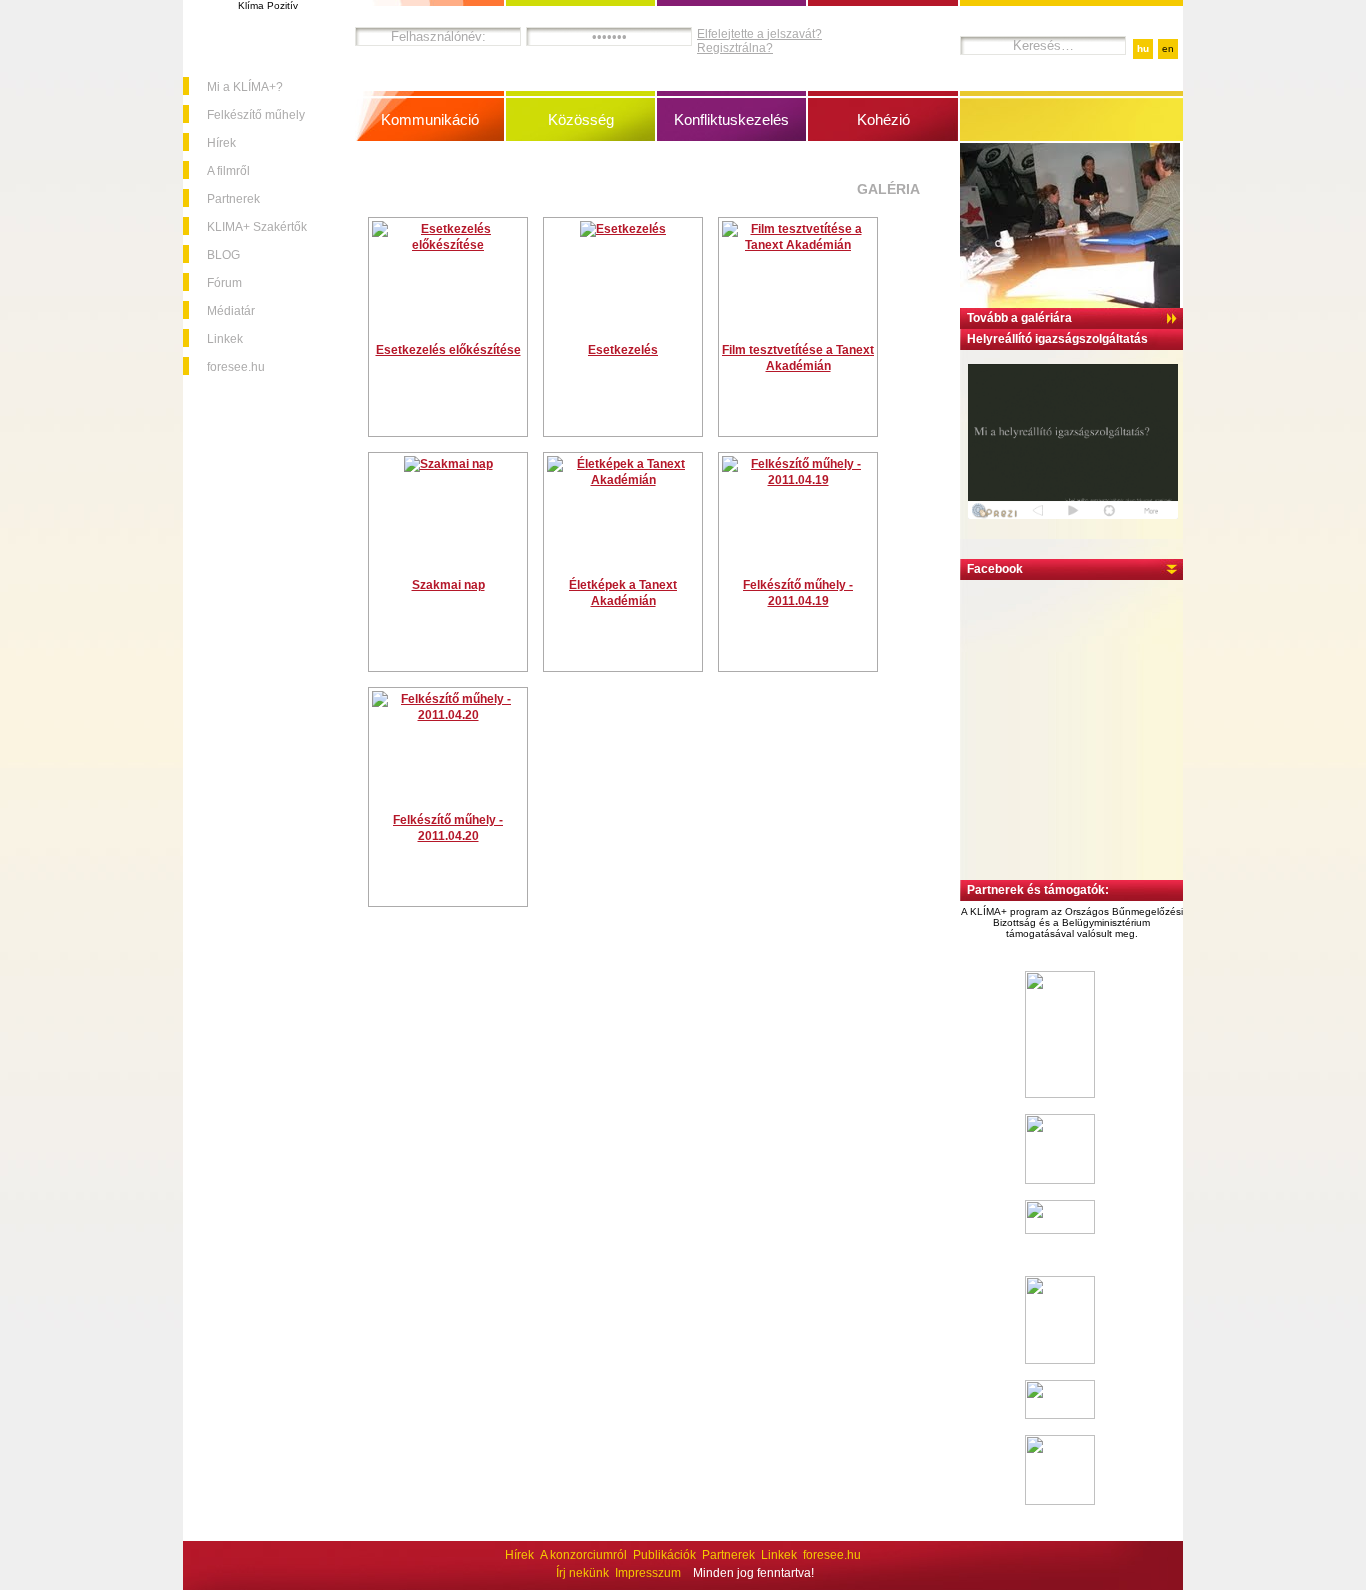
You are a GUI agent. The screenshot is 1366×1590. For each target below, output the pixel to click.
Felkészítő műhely (256, 115)
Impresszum (648, 1573)
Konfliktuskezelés (731, 119)
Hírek (221, 143)
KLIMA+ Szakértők (257, 227)
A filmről (228, 171)
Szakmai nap (448, 585)
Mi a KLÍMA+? (245, 87)
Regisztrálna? (735, 48)
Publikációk (664, 1555)
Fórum (224, 283)
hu (1143, 48)
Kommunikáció (430, 119)
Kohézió (883, 119)
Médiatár (231, 311)
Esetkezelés (623, 350)
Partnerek (233, 199)
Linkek (225, 339)
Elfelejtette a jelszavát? (759, 34)
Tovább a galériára (1019, 318)
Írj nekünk (582, 1573)
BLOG (223, 255)
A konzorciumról (583, 1555)
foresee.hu (236, 367)
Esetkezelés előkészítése (448, 350)
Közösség (581, 119)
